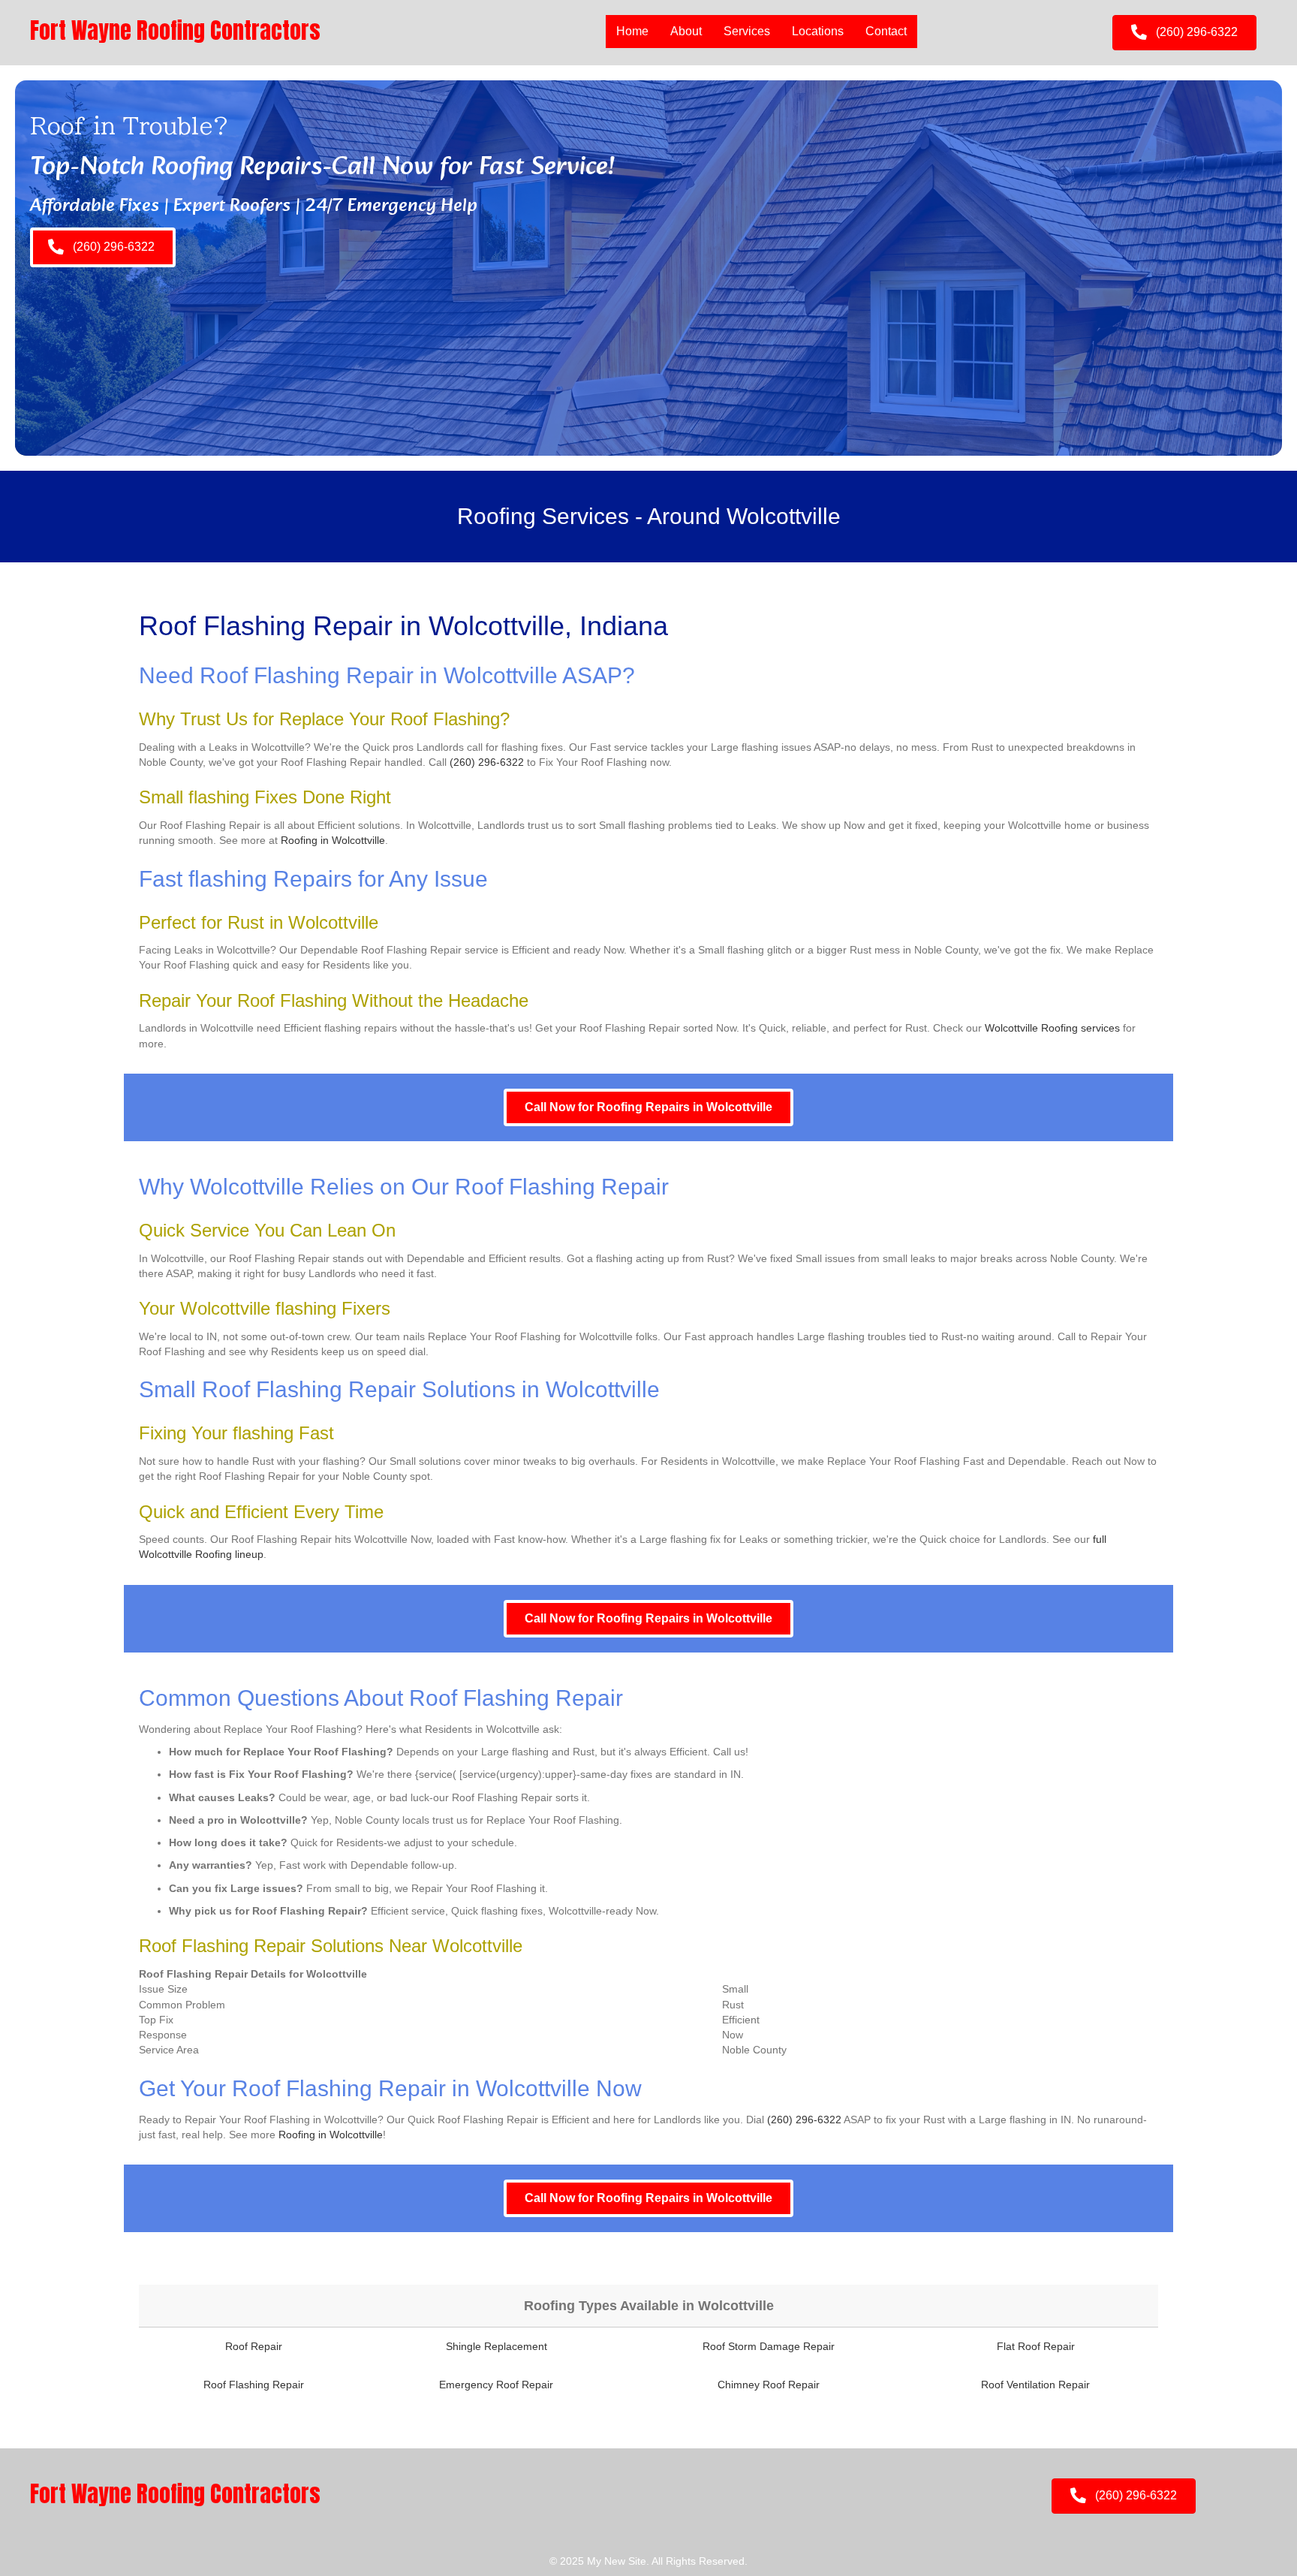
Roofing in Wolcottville (333, 840)
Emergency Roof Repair (496, 2385)
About (686, 31)
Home (632, 31)
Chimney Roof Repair (769, 2385)
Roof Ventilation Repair (1035, 2385)
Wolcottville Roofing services (1052, 1028)
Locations (818, 31)
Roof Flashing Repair (254, 2385)
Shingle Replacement (497, 2346)
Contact (886, 31)
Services (747, 31)
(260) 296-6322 (487, 762)
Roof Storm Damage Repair (769, 2346)
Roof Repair (254, 2346)
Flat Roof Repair (1036, 2346)
